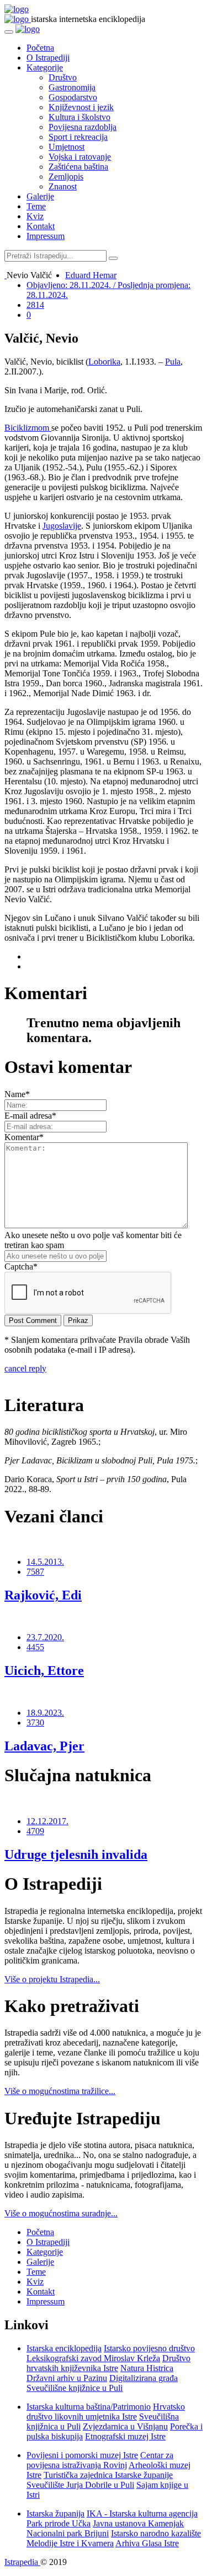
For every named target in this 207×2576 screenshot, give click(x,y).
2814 (35, 305)
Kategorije (45, 67)
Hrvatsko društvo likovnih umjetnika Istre (106, 2412)
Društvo (63, 77)
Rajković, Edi (43, 1595)
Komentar (24, 1137)
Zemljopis (66, 177)
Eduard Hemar (91, 275)
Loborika (104, 362)
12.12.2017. (47, 1821)
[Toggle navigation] (9, 32)
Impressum (46, 236)
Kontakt (41, 226)
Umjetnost (67, 147)
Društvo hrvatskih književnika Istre (108, 2363)
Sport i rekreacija (78, 137)
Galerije (40, 196)
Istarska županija (55, 2513)
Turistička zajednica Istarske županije (108, 2475)
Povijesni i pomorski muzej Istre (82, 2455)
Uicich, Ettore (44, 1671)
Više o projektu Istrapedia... (52, 1979)
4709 (35, 1831)
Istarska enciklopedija (64, 2348)
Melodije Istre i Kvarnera (70, 2543)
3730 (35, 1723)
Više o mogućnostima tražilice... (60, 2091)
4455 (35, 1647)
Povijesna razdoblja (83, 127)
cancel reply (25, 1368)
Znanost (63, 186)
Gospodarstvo (73, 97)
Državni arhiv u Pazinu (67, 2378)
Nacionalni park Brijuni (68, 2533)
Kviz (35, 216)
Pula (173, 362)
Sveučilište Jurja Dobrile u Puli (80, 2485)
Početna (40, 48)
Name (17, 1094)
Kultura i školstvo (79, 117)
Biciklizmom (28, 428)
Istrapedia (22, 2562)
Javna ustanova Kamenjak (138, 2523)
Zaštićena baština (78, 167)
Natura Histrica (147, 2368)
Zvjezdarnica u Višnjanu (125, 2426)
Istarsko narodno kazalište (156, 2533)
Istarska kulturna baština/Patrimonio (89, 2407)
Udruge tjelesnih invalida (76, 1854)
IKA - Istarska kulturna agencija (142, 2513)
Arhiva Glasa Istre (147, 2543)
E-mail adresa (30, 1116)
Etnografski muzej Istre (125, 2436)
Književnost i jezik (81, 107)
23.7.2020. (45, 1637)
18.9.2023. (45, 1713)
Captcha (21, 1267)
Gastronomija (72, 87)
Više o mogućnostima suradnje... (61, 2213)
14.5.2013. (45, 1562)
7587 (35, 1572)
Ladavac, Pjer (44, 1746)
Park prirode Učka (59, 2523)
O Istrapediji (48, 58)
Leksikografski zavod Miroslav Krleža (93, 2358)
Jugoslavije (62, 526)
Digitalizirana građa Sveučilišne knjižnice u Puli (102, 2383)
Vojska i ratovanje (80, 157)
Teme (36, 206)
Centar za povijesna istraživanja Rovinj (100, 2460)
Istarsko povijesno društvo (149, 2348)
